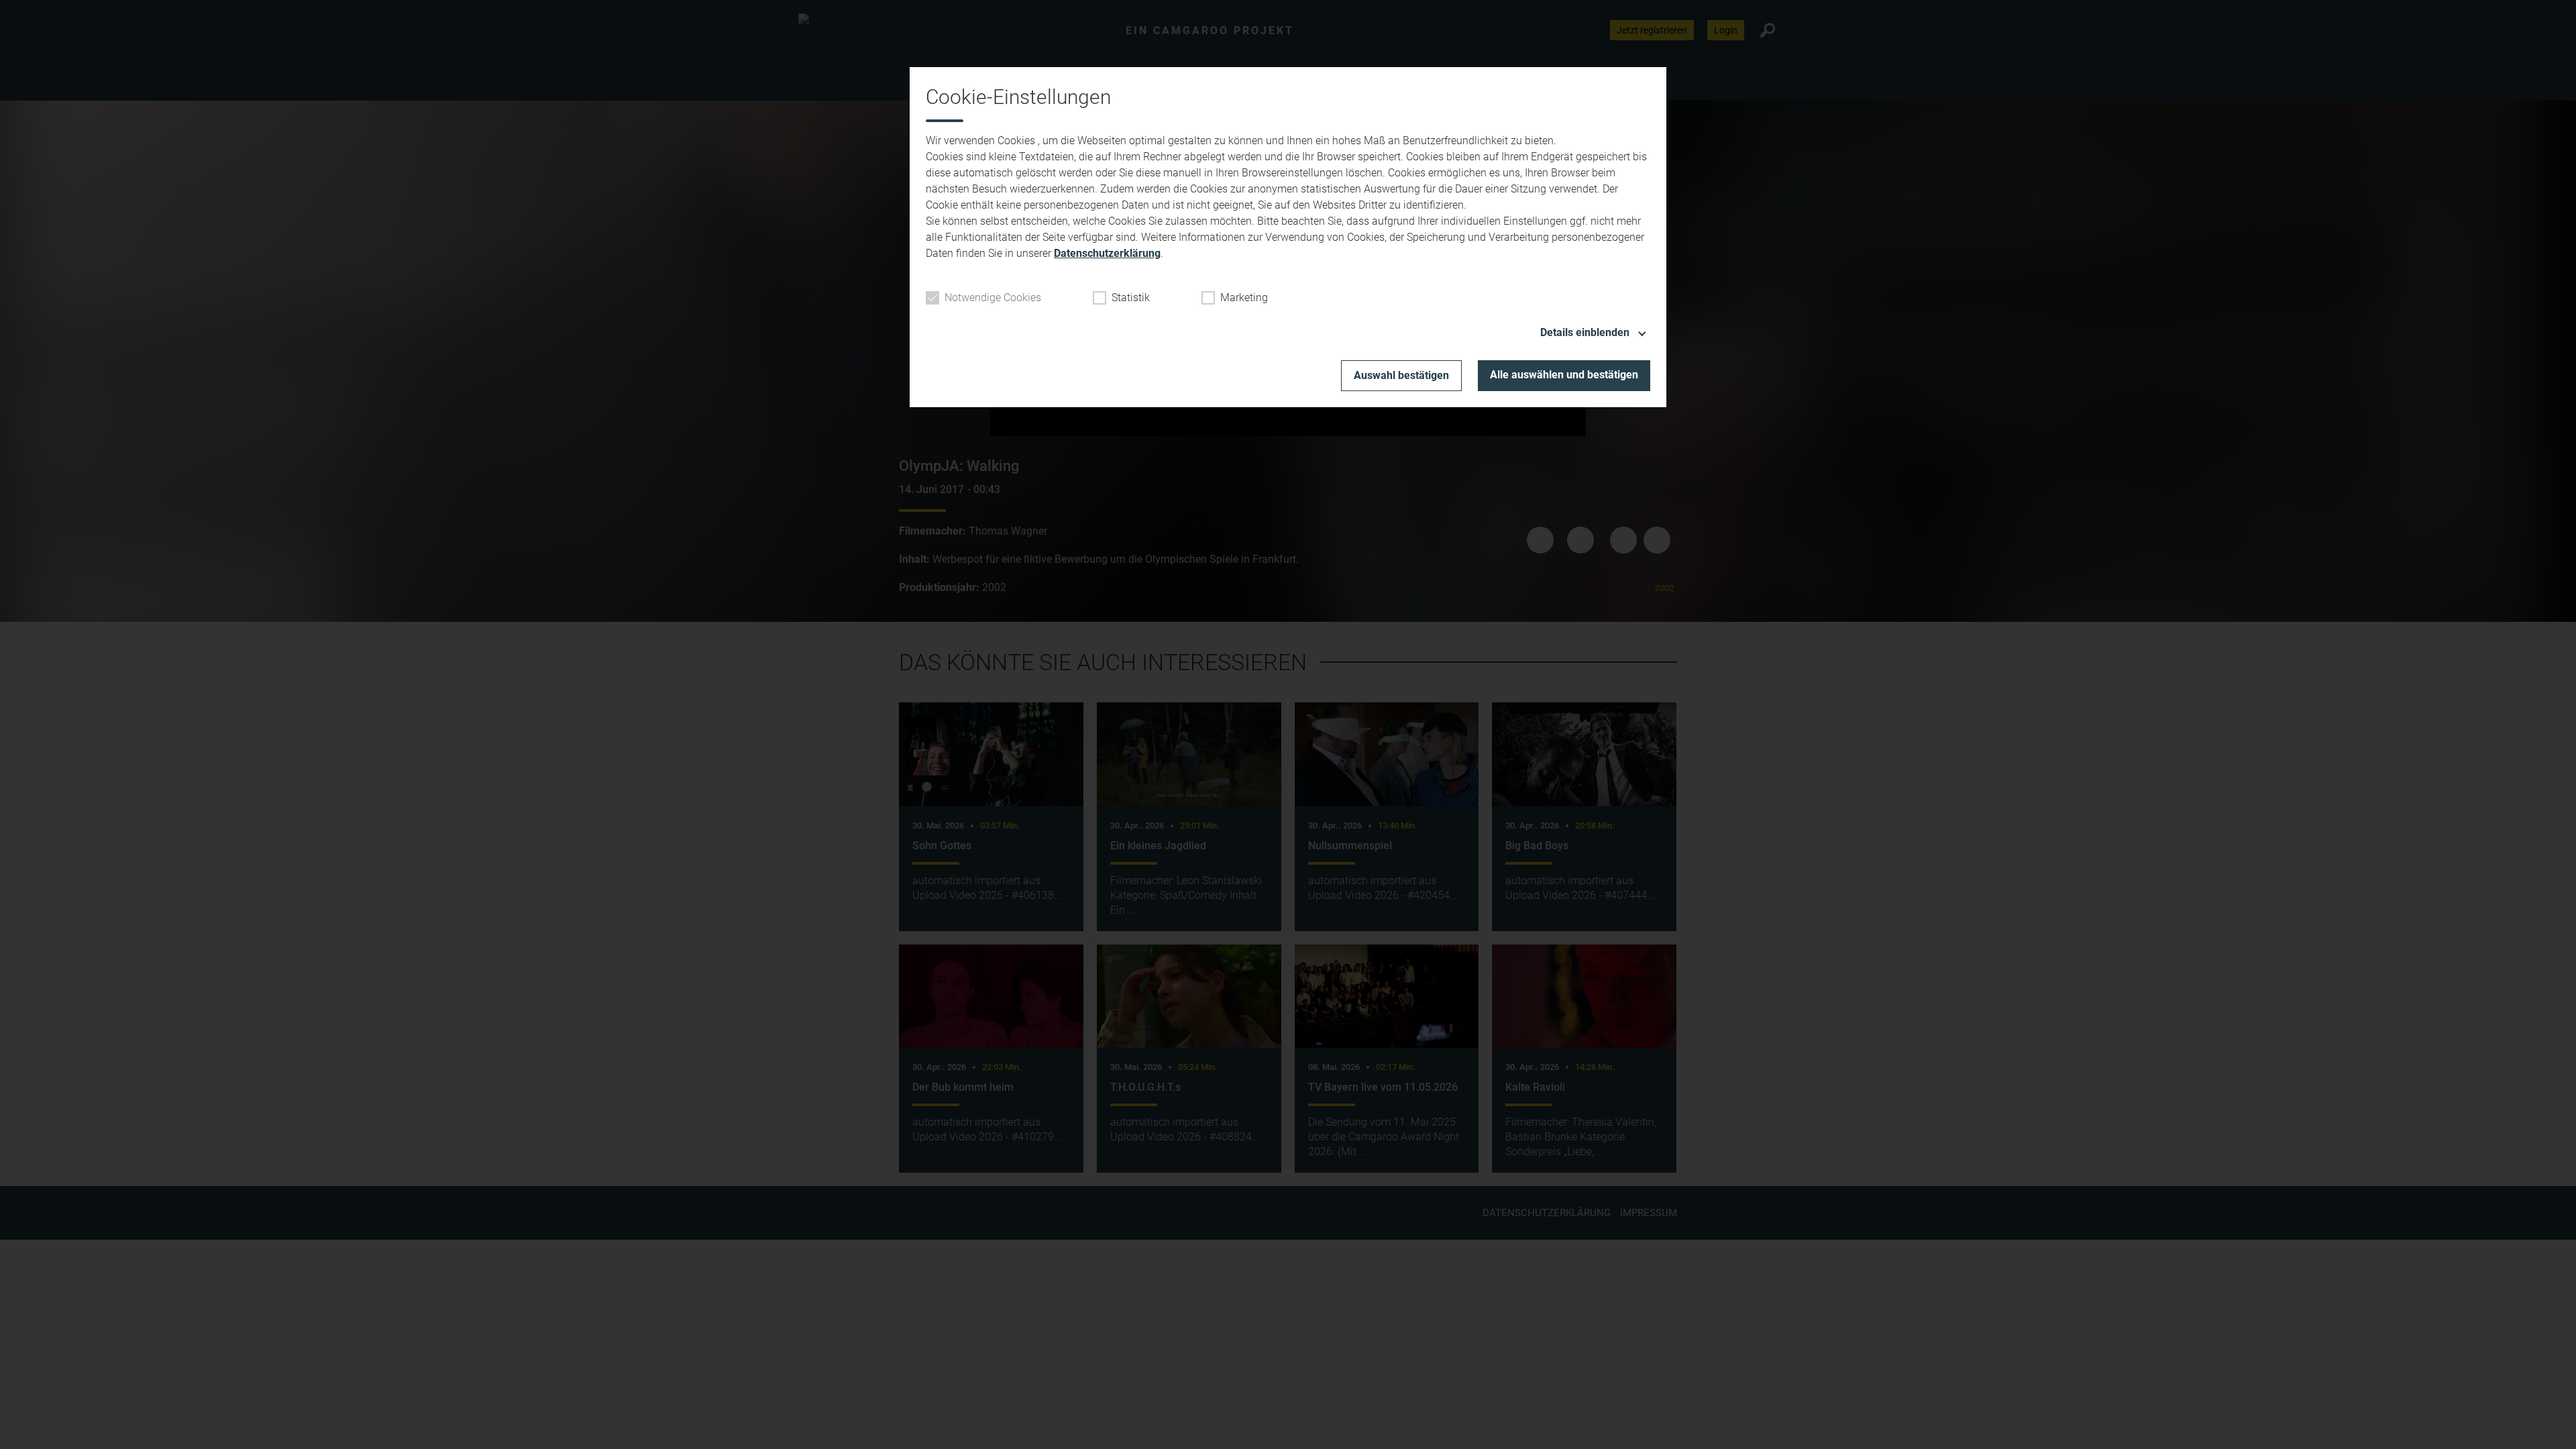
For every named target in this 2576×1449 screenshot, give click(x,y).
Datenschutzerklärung (1107, 253)
